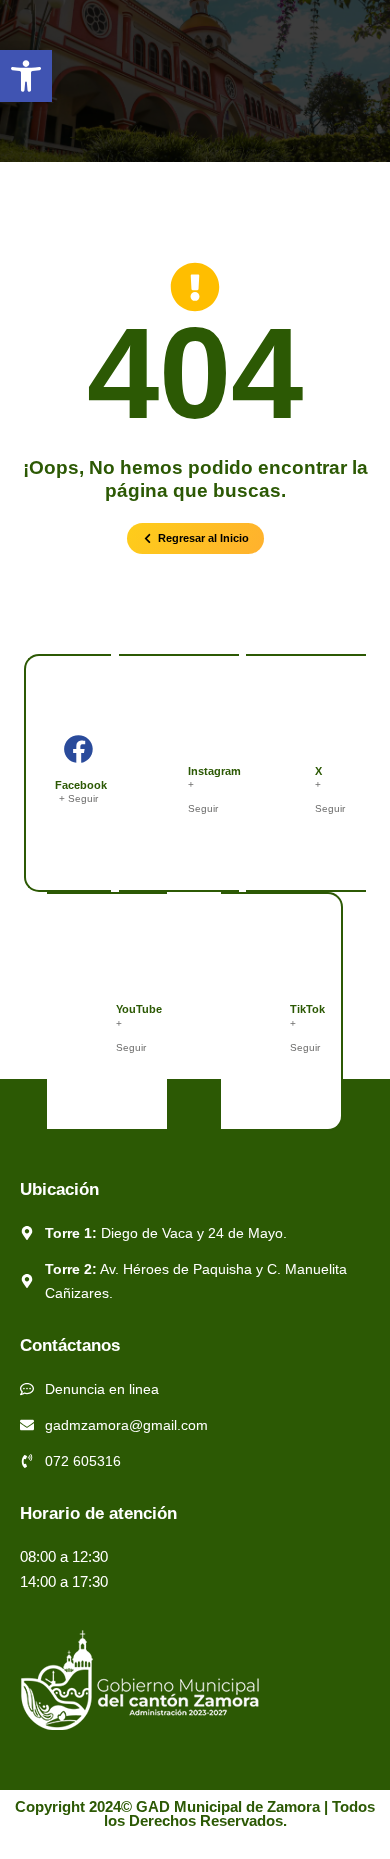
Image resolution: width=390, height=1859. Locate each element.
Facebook (81, 785)
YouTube (139, 1009)
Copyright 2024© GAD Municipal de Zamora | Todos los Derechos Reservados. (195, 1814)
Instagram (214, 771)
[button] (26, 76)
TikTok (307, 1009)
